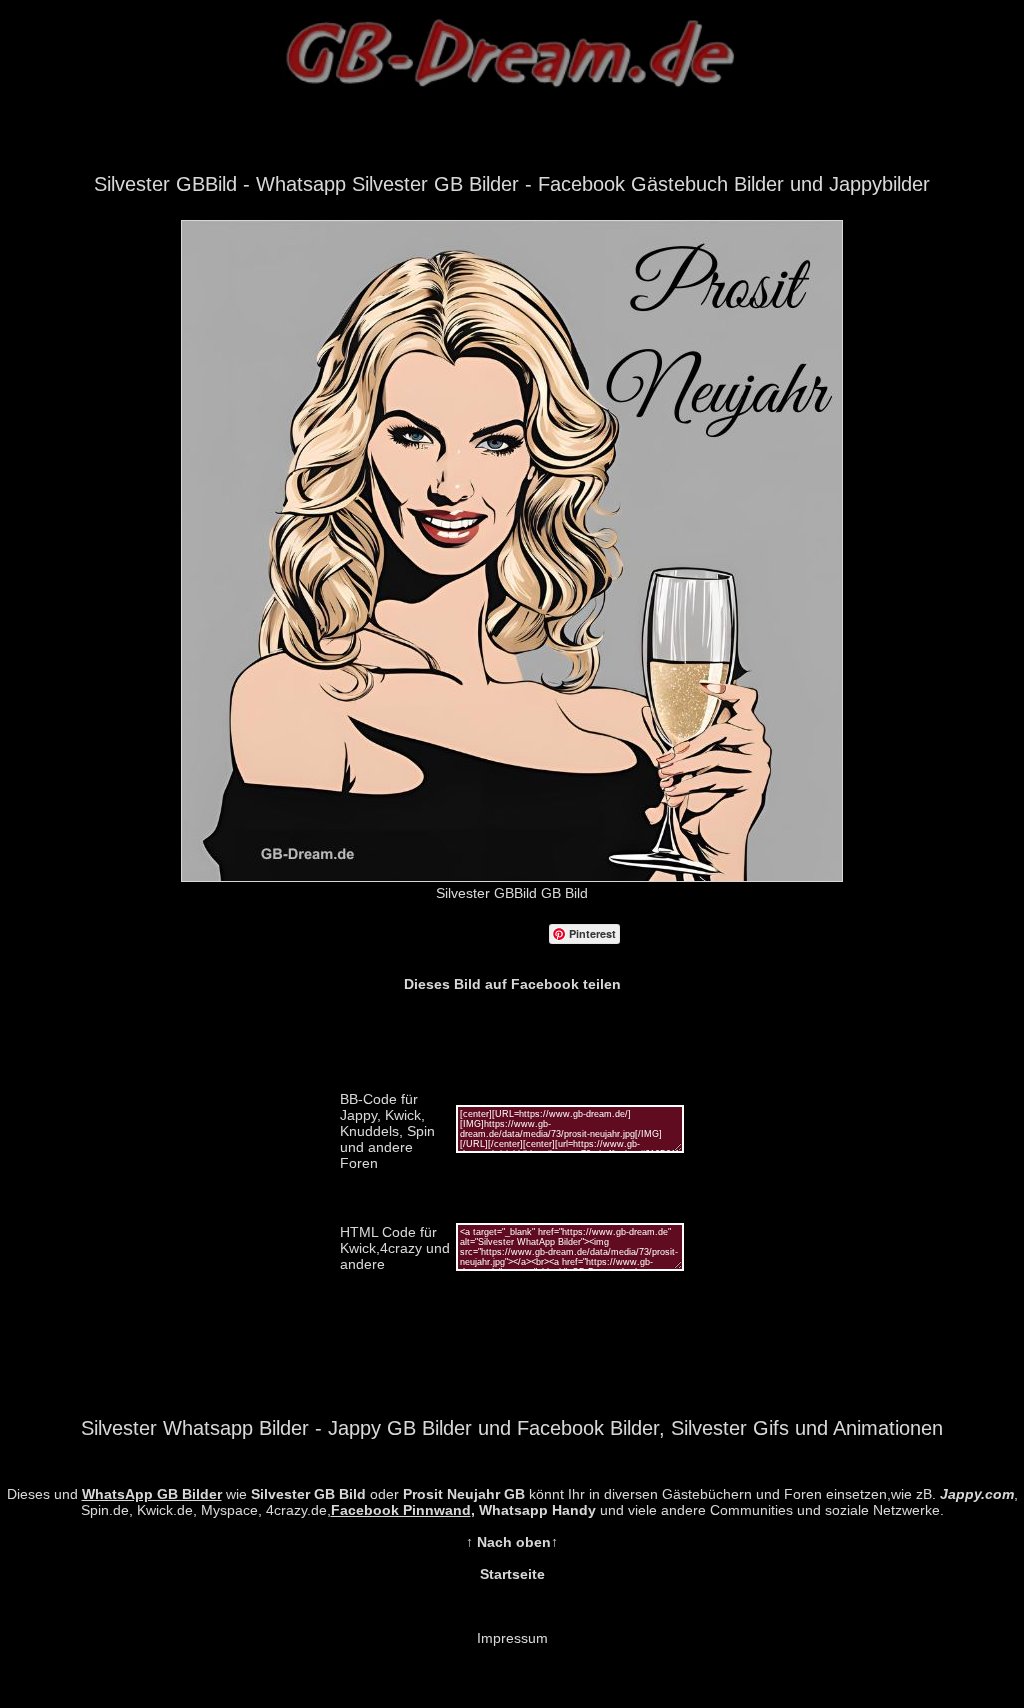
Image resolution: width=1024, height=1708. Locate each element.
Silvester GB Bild (308, 1494)
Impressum (512, 1638)
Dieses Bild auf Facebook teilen (512, 984)
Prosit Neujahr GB (464, 1494)
